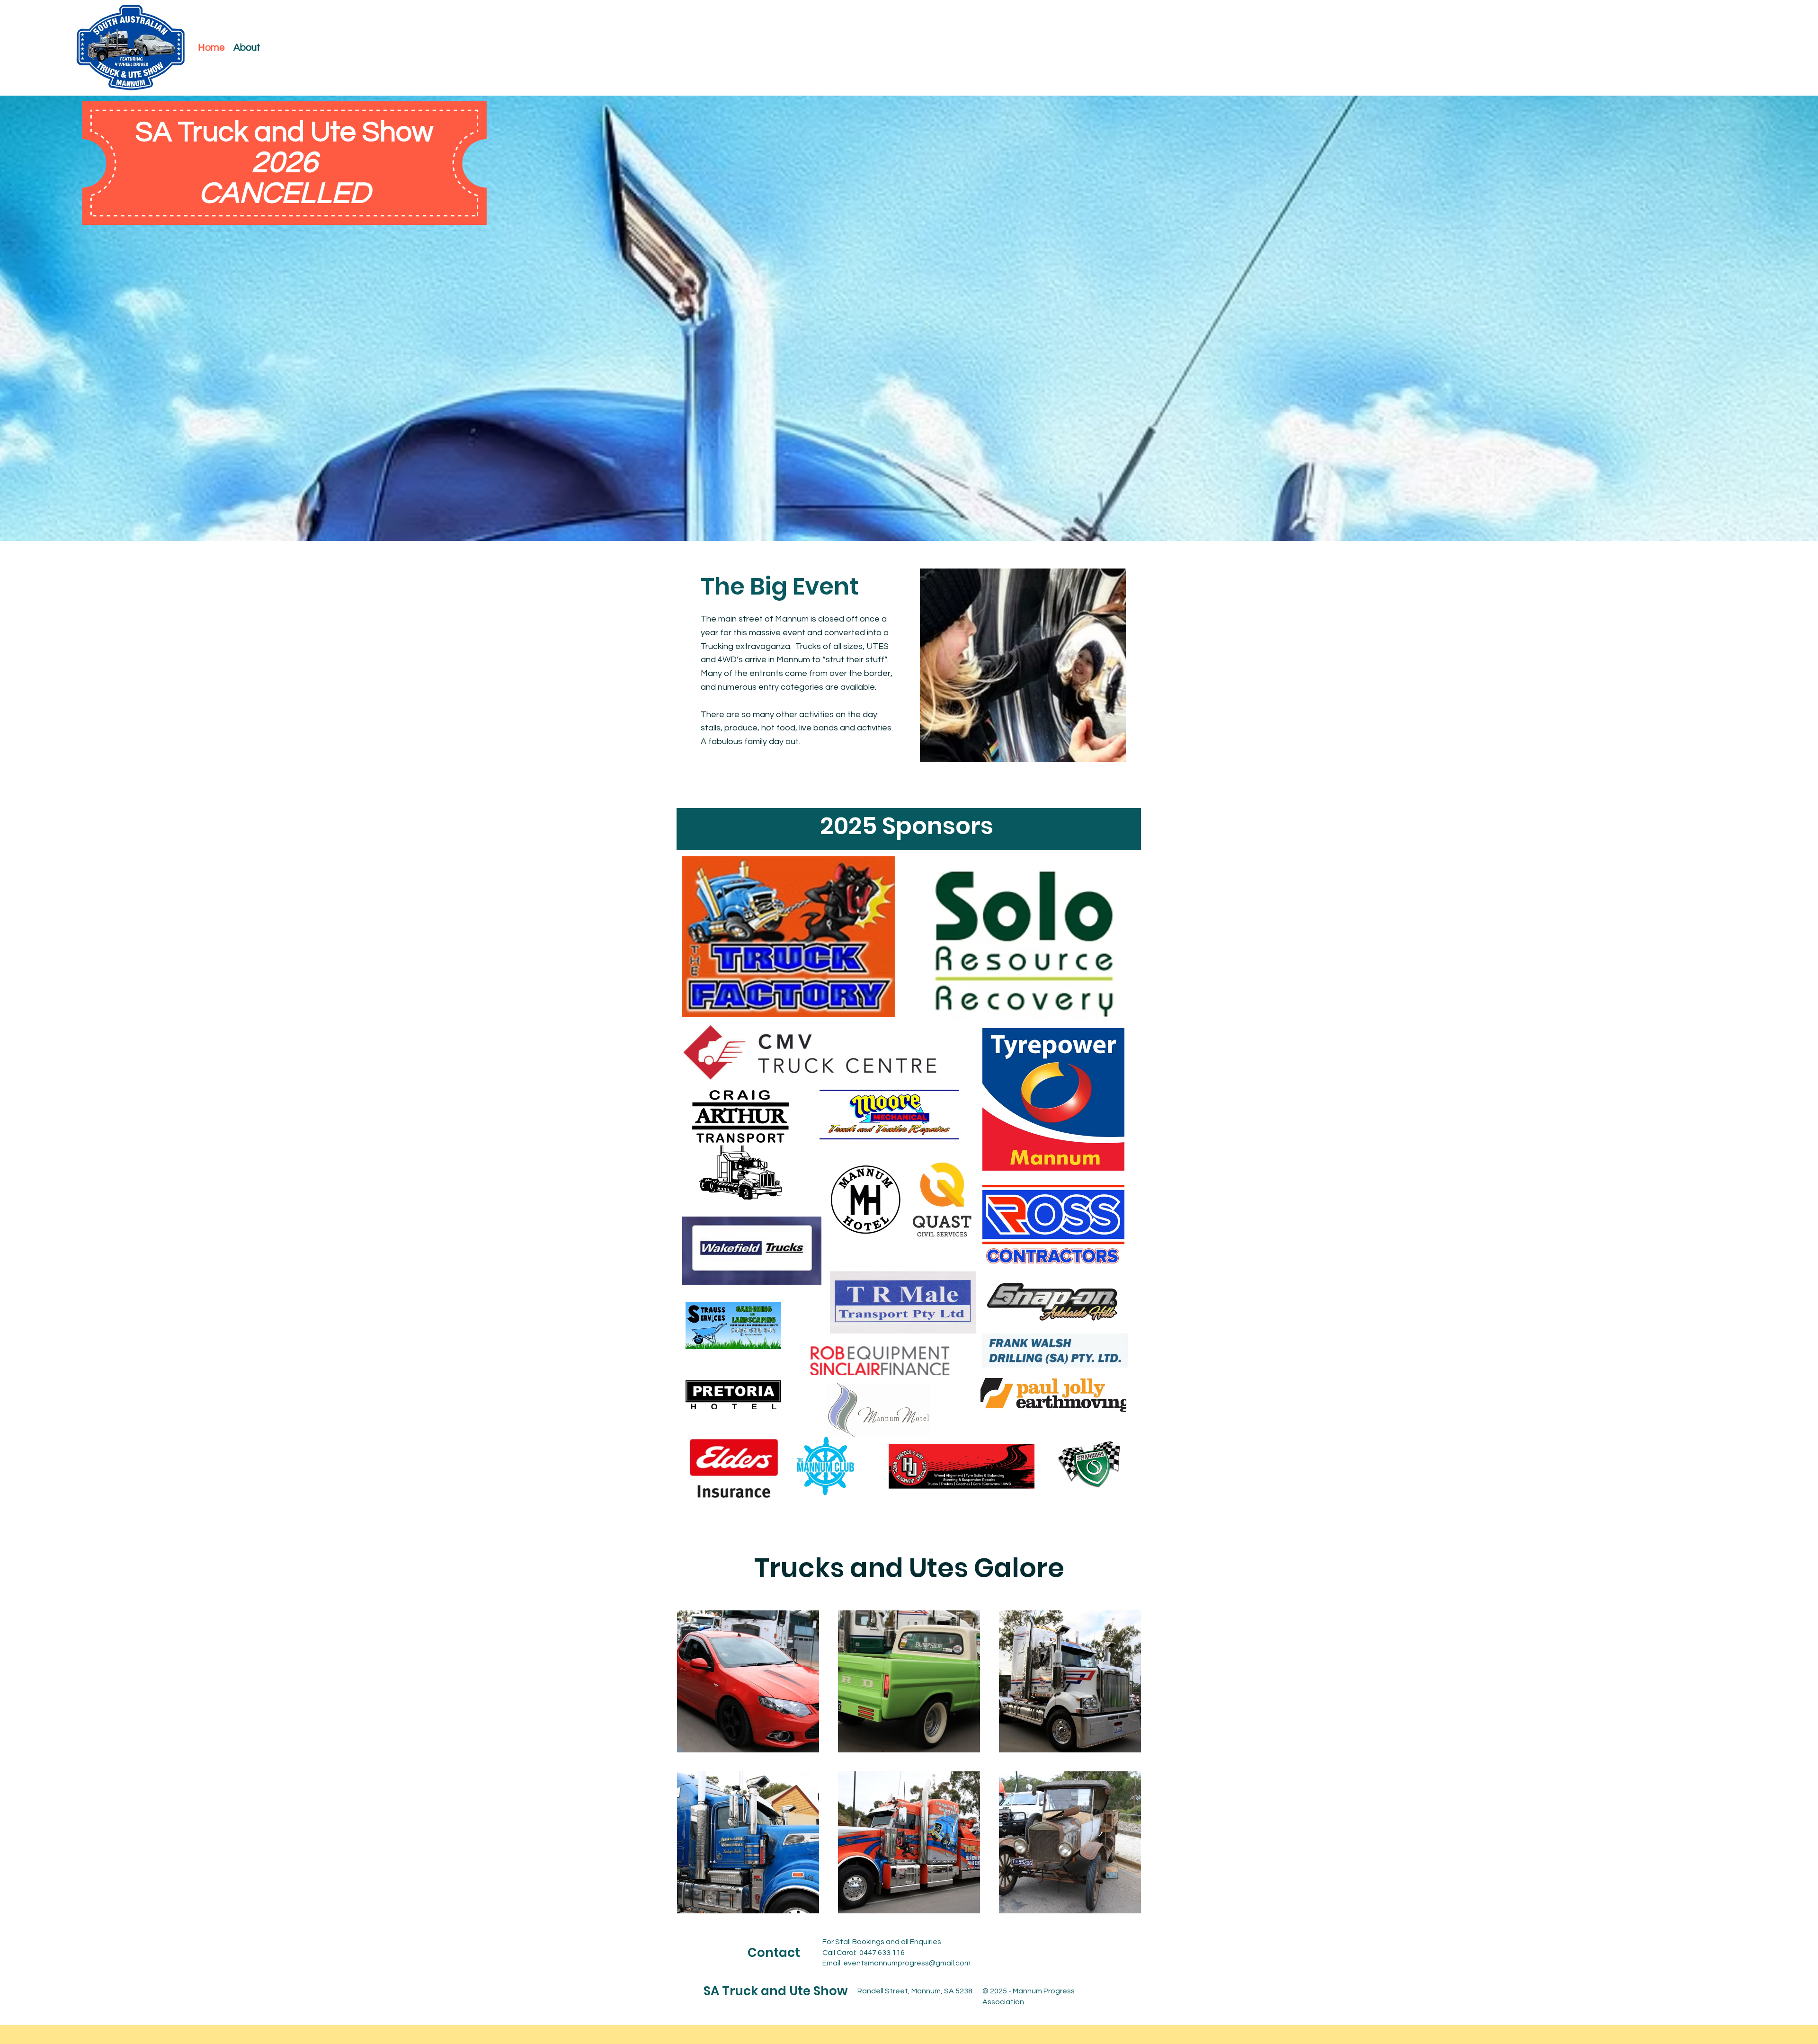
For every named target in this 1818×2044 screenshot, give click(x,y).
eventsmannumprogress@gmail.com (907, 1963)
